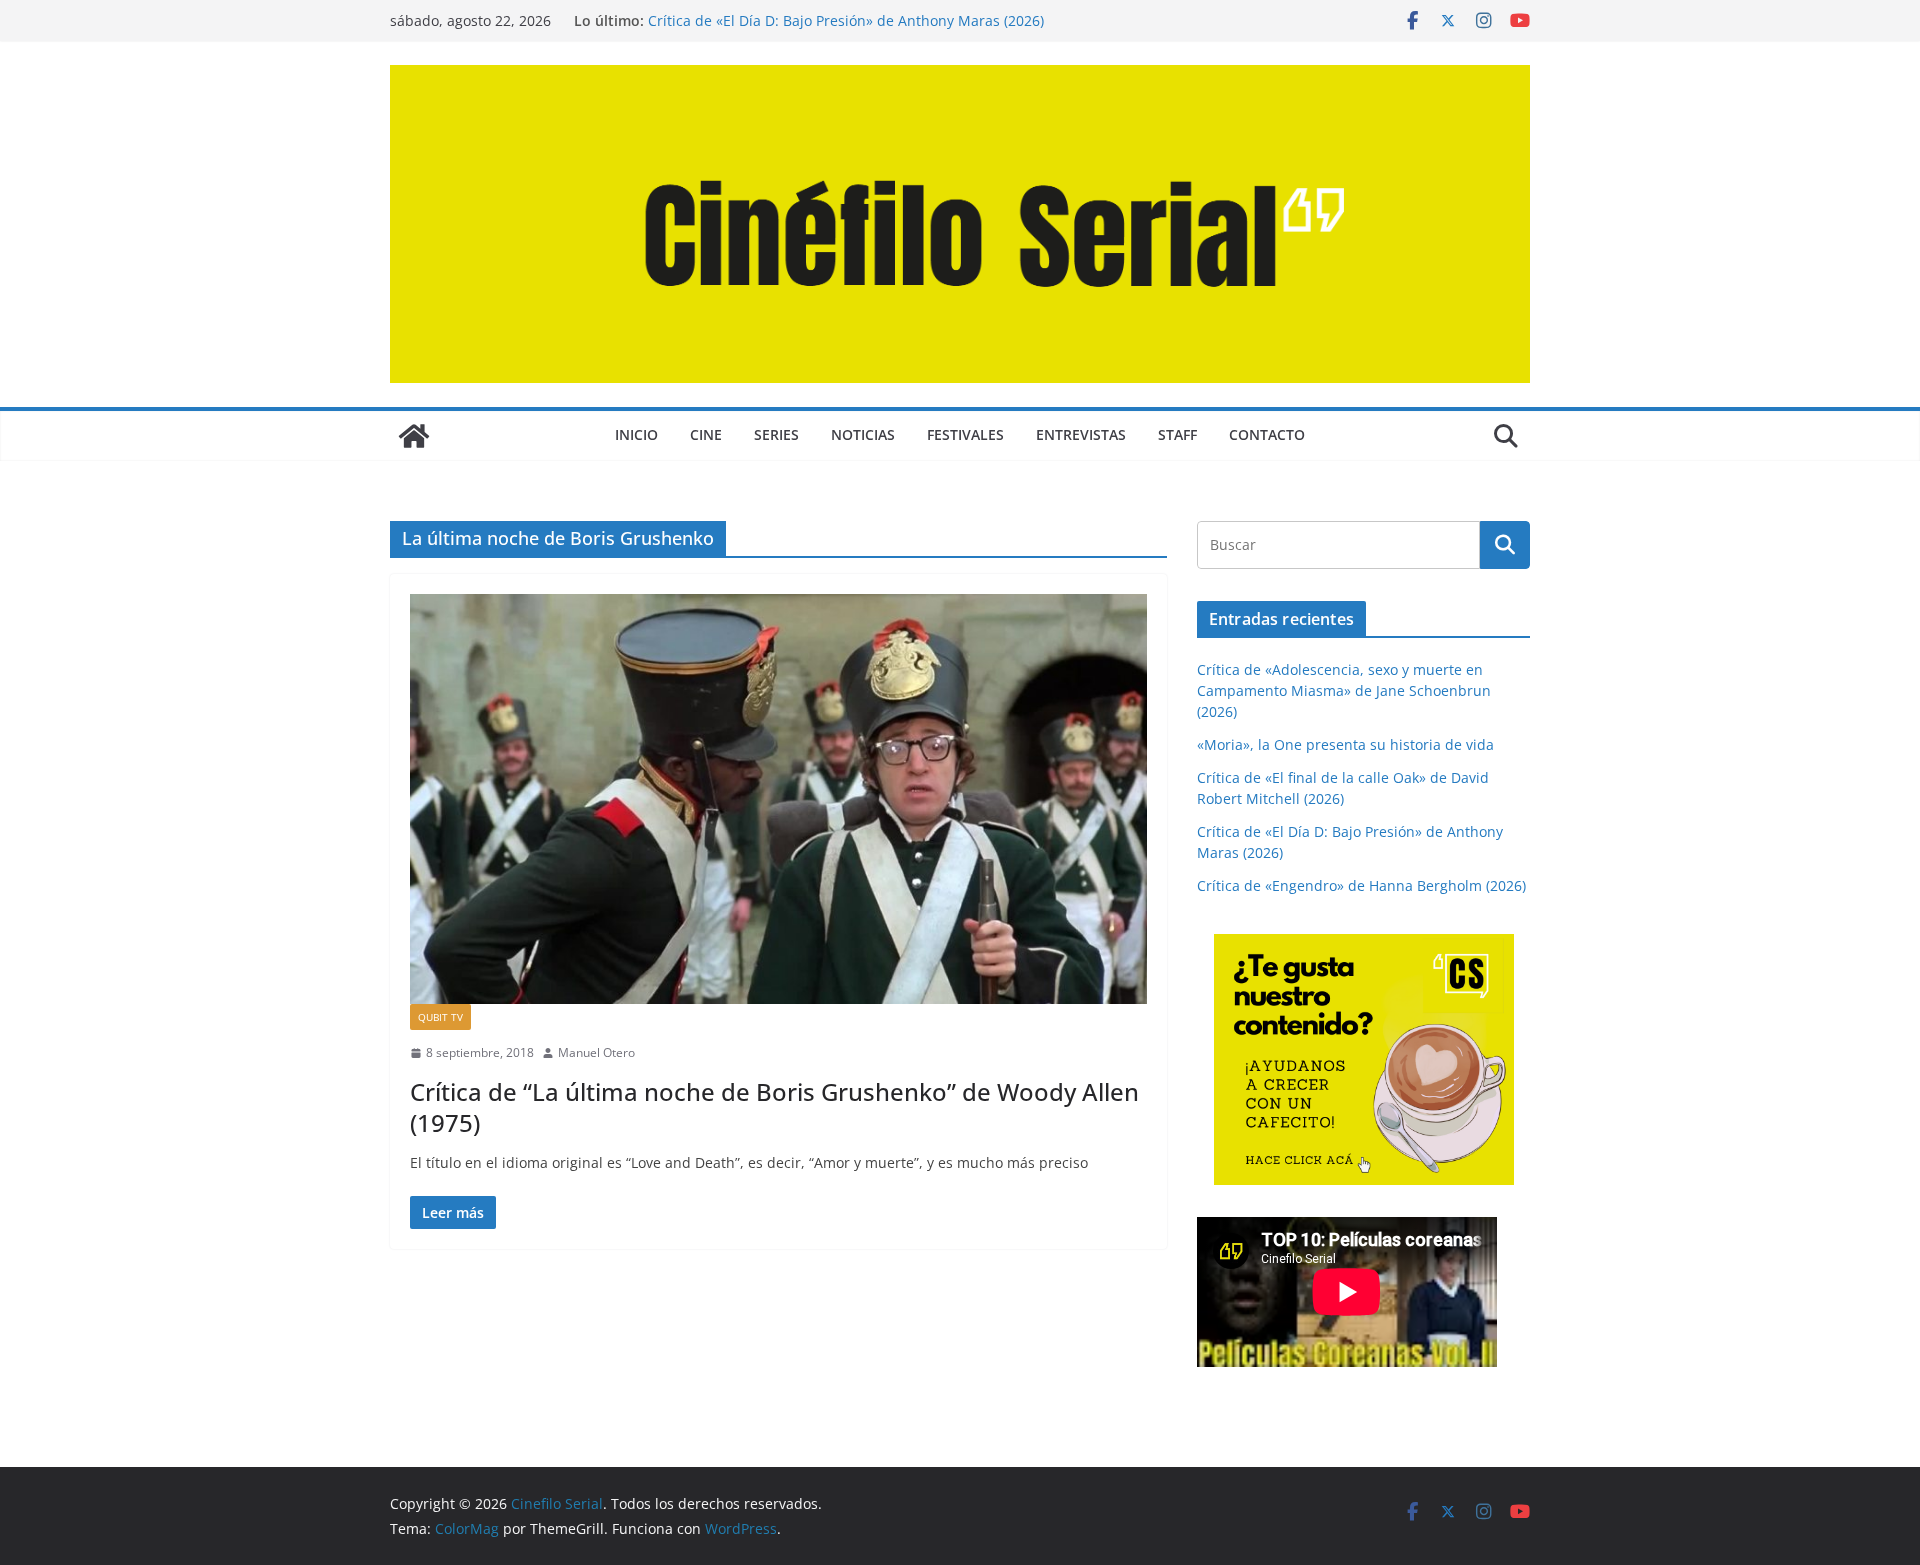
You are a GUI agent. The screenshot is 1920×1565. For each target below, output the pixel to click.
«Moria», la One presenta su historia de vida (1345, 744)
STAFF (1177, 434)
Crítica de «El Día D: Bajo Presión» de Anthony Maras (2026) (846, 20)
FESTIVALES (965, 434)
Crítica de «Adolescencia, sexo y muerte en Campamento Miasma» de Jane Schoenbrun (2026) (1344, 690)
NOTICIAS (863, 434)
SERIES (776, 434)
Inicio (636, 434)
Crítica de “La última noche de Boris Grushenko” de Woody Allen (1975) (774, 1107)
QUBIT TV (440, 1017)
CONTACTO (1267, 434)
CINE (706, 434)
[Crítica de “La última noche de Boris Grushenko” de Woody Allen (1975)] (778, 799)
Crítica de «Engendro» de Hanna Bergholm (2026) (1361, 885)
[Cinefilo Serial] (414, 436)
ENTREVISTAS (1081, 434)
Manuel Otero (596, 1052)
